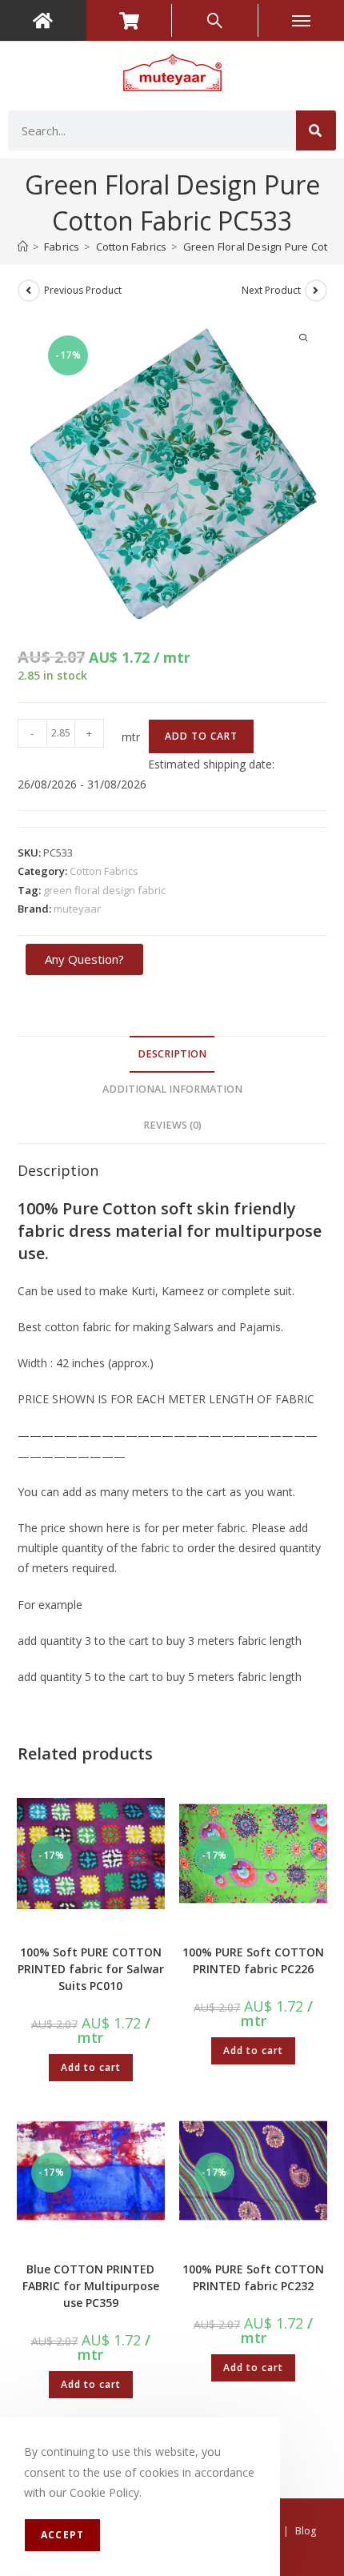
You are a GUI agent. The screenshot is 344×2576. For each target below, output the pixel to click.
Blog (306, 2531)
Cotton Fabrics (104, 871)
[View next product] (316, 291)
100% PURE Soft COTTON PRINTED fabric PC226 (253, 1960)
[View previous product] (29, 291)
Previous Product (83, 290)
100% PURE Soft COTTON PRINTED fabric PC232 (253, 2277)
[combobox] (152, 130)
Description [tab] (172, 1054)
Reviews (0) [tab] (172, 1125)
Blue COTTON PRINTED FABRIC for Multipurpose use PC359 (91, 2286)
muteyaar (77, 909)
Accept (62, 2535)
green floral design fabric (104, 890)
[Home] (23, 247)
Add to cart (201, 736)
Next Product (271, 290)
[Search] (316, 130)
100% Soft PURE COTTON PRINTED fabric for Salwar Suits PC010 (91, 1969)
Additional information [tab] (172, 1089)
